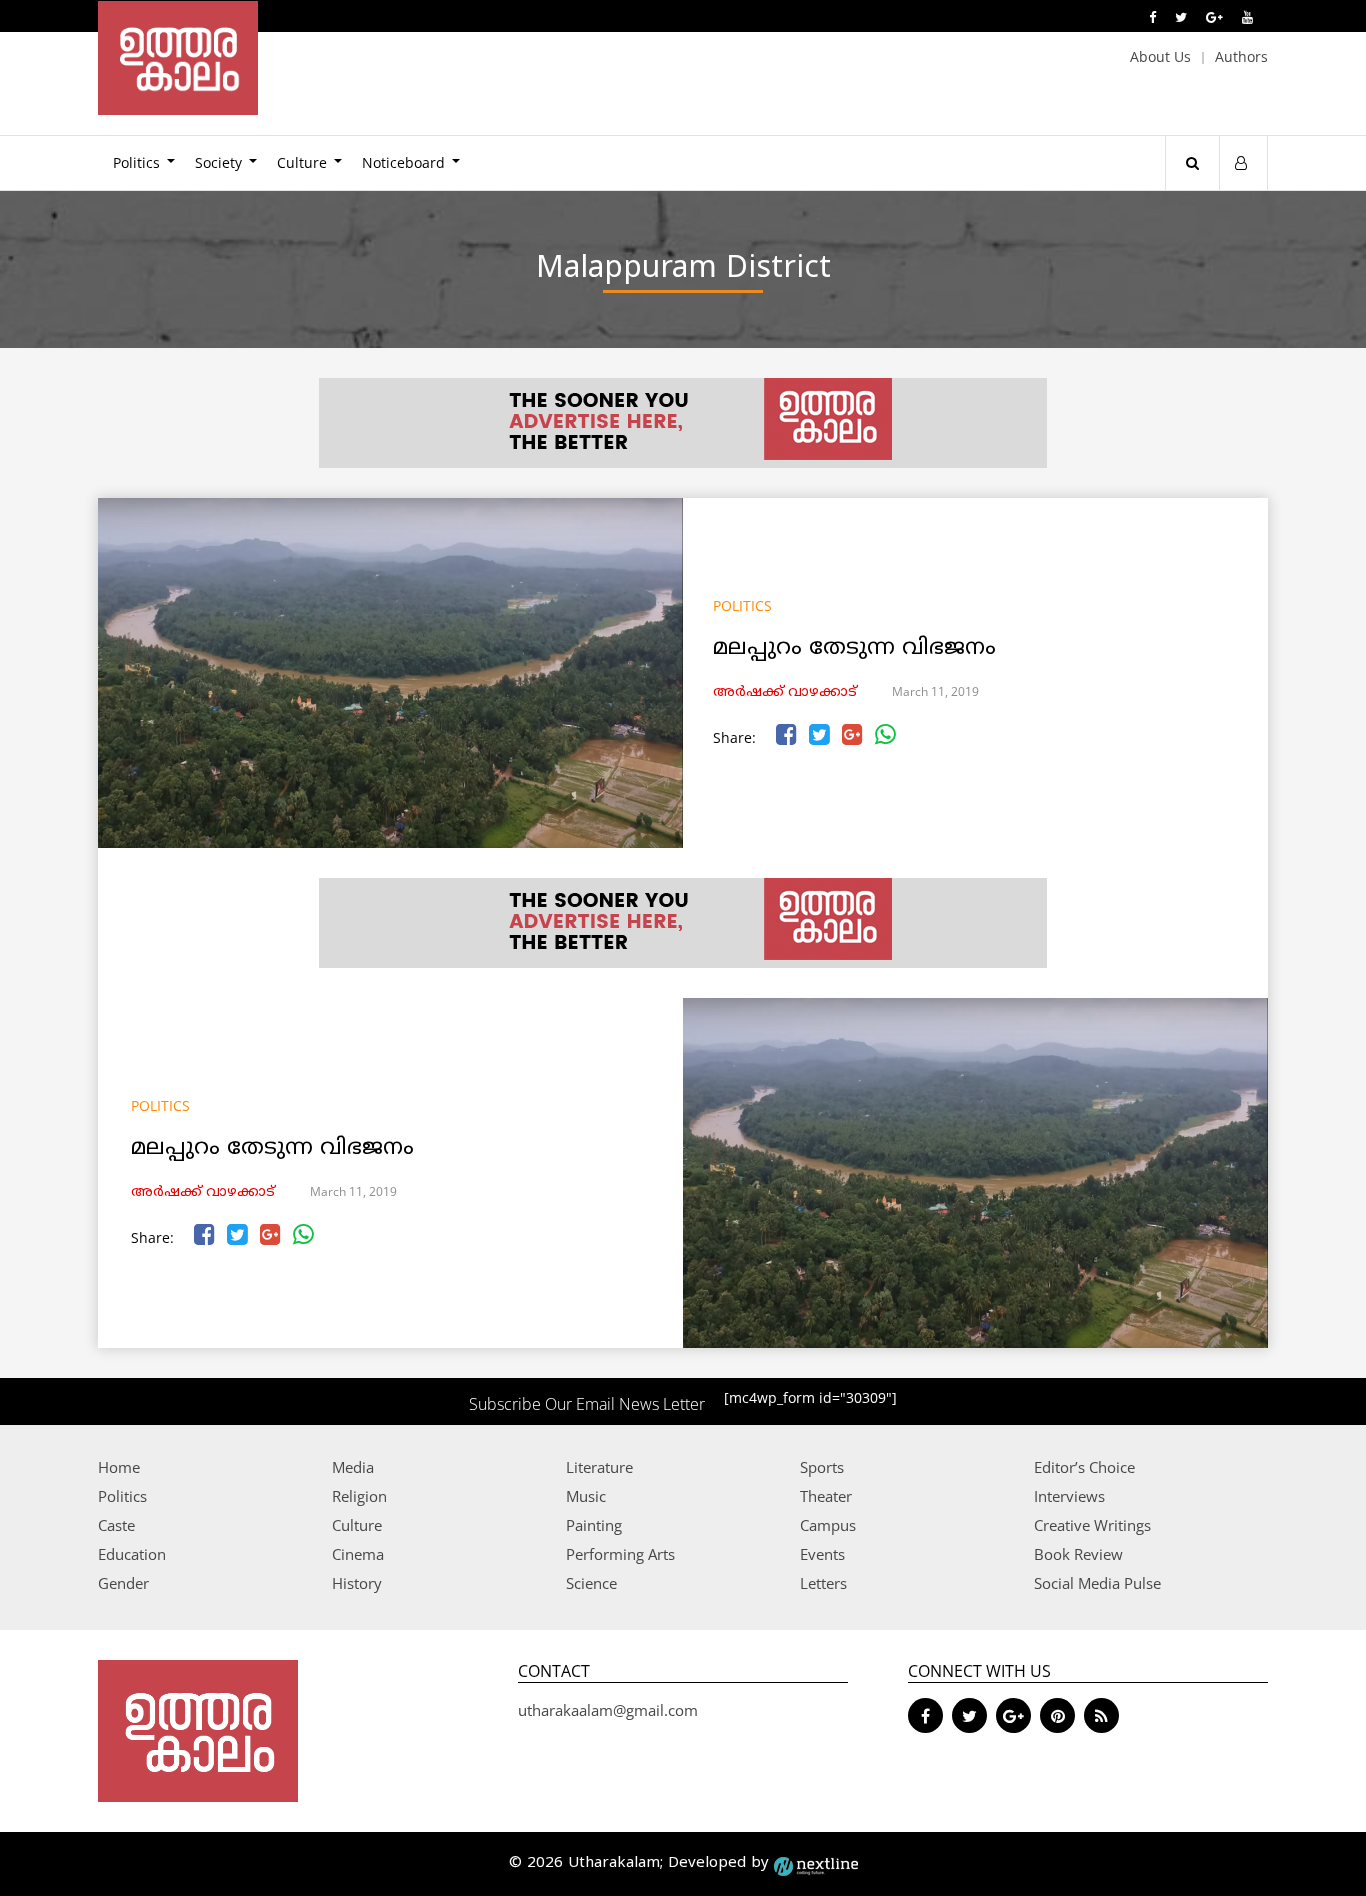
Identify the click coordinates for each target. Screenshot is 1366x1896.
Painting (594, 1525)
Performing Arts (620, 1554)
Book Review (1078, 1554)
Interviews (1069, 1496)
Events (822, 1554)
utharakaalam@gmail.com (608, 1710)
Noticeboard (403, 162)
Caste (116, 1525)
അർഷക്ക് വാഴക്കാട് (785, 692)
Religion (359, 1496)
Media (353, 1467)
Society (218, 162)
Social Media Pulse (1097, 1583)
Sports (822, 1467)
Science (591, 1583)
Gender (123, 1583)
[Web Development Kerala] (816, 1863)
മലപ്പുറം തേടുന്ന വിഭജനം (854, 648)
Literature (599, 1467)
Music (586, 1496)
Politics (136, 162)
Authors (1241, 56)
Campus (828, 1525)
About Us (1160, 56)
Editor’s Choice (1084, 1467)
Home (119, 1467)
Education (132, 1554)
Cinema (358, 1554)
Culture (302, 162)
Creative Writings (1092, 1525)
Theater (826, 1496)
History (357, 1583)
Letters (823, 1583)
